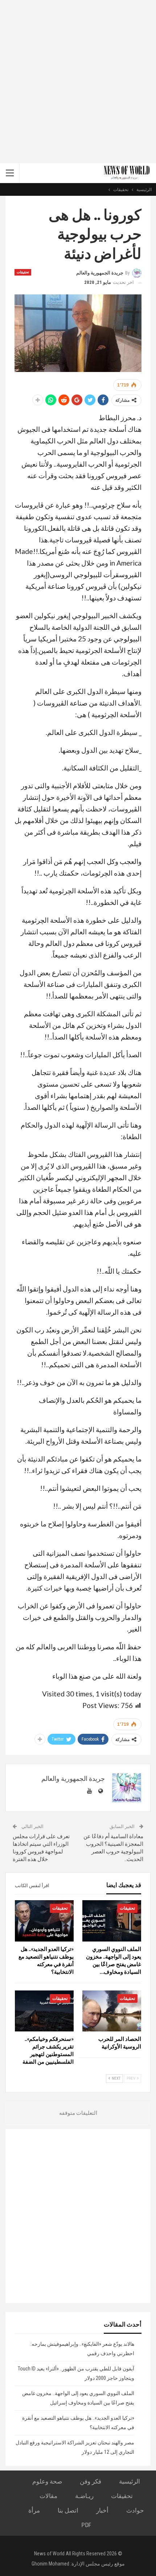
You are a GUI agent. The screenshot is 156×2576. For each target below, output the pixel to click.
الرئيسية (130, 2481)
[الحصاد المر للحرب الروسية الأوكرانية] (112, 2011)
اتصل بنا (68, 2510)
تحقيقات (23, 272)
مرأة (34, 2510)
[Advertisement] (78, 82)
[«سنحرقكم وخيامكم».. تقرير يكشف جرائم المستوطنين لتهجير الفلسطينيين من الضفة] (44, 2011)
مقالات (48, 2496)
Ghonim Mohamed (50, 2564)
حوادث (135, 2510)
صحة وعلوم (47, 2481)
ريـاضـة (84, 2496)
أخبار (102, 2510)
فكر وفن (91, 2481)
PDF (86, 2525)
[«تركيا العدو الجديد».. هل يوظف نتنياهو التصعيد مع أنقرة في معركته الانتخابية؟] (44, 1921)
